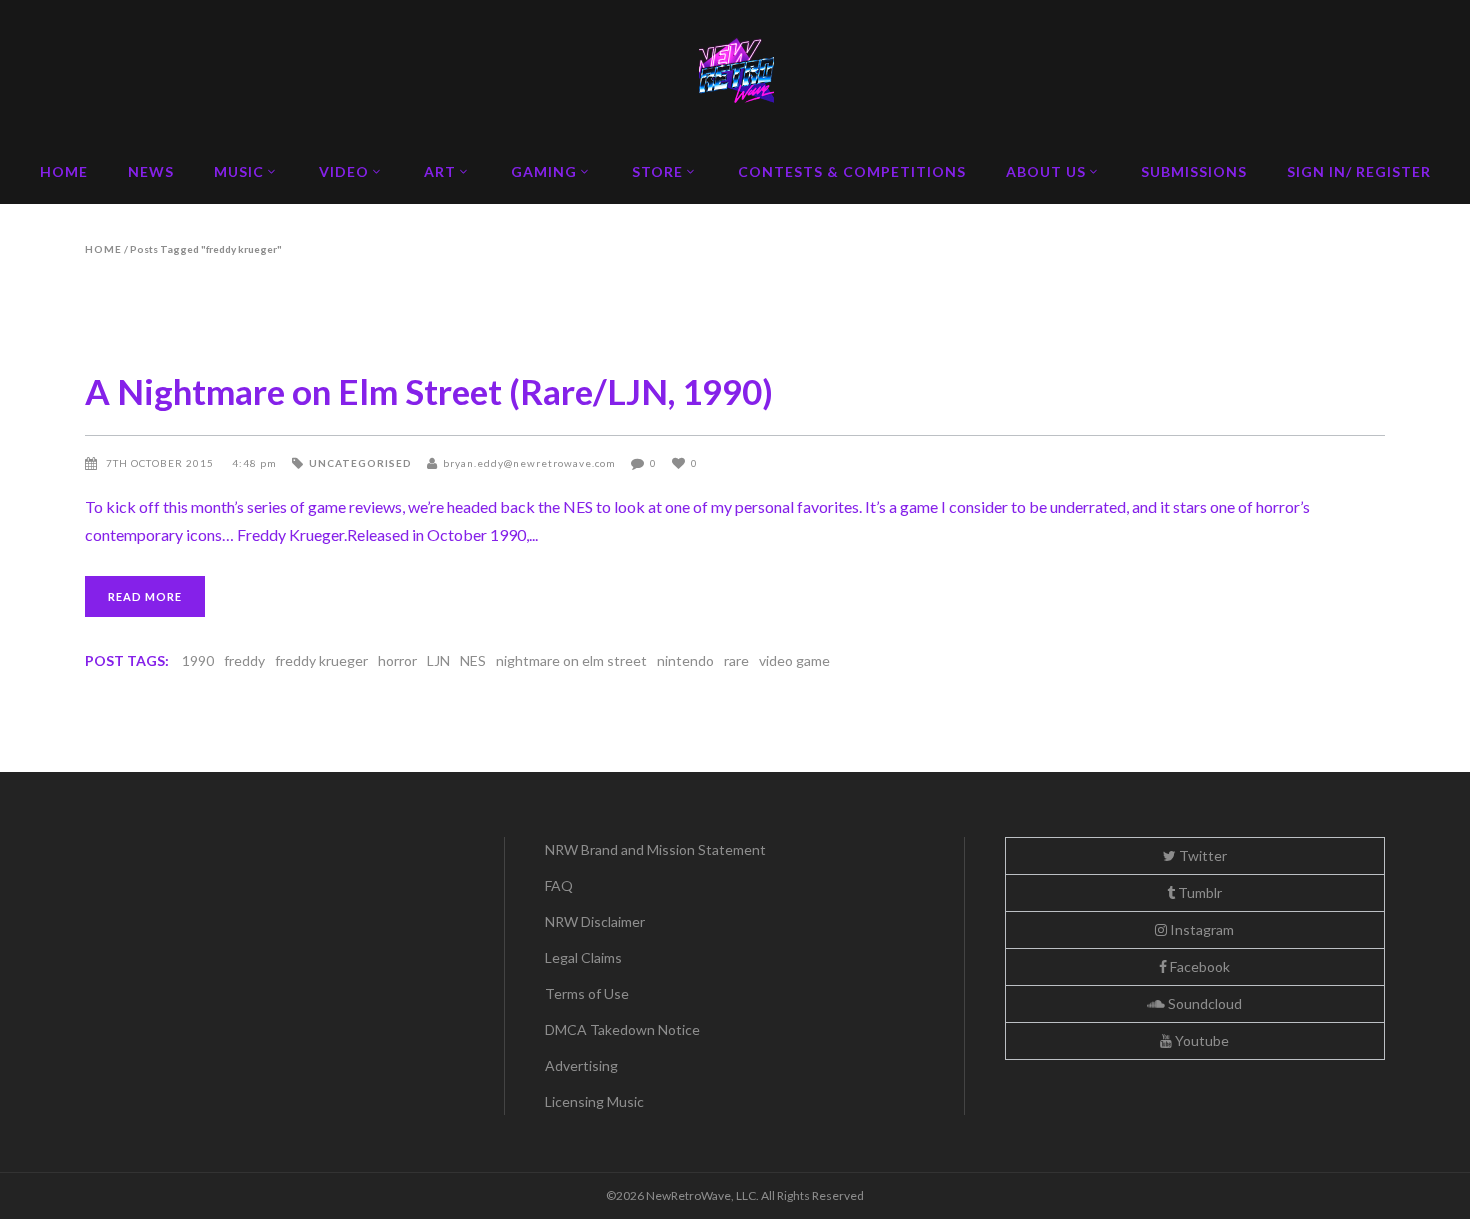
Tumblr (1198, 892)
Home (103, 249)
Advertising (581, 1065)
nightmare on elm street (571, 660)
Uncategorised (360, 463)
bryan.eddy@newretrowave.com (529, 463)
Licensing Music (594, 1101)
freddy (244, 660)
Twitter (1201, 855)
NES (473, 660)
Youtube (1200, 1040)
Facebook (1198, 966)
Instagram (1200, 929)
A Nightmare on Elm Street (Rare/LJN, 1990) (429, 391)
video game (794, 660)
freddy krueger (321, 660)
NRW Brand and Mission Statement (655, 849)
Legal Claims (583, 957)
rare (736, 660)
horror (397, 660)
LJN (438, 660)
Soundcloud (1203, 1003)
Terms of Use (587, 993)
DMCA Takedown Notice (622, 1029)
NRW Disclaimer (595, 921)
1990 (198, 660)
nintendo (685, 660)
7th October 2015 (161, 463)
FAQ (559, 885)
